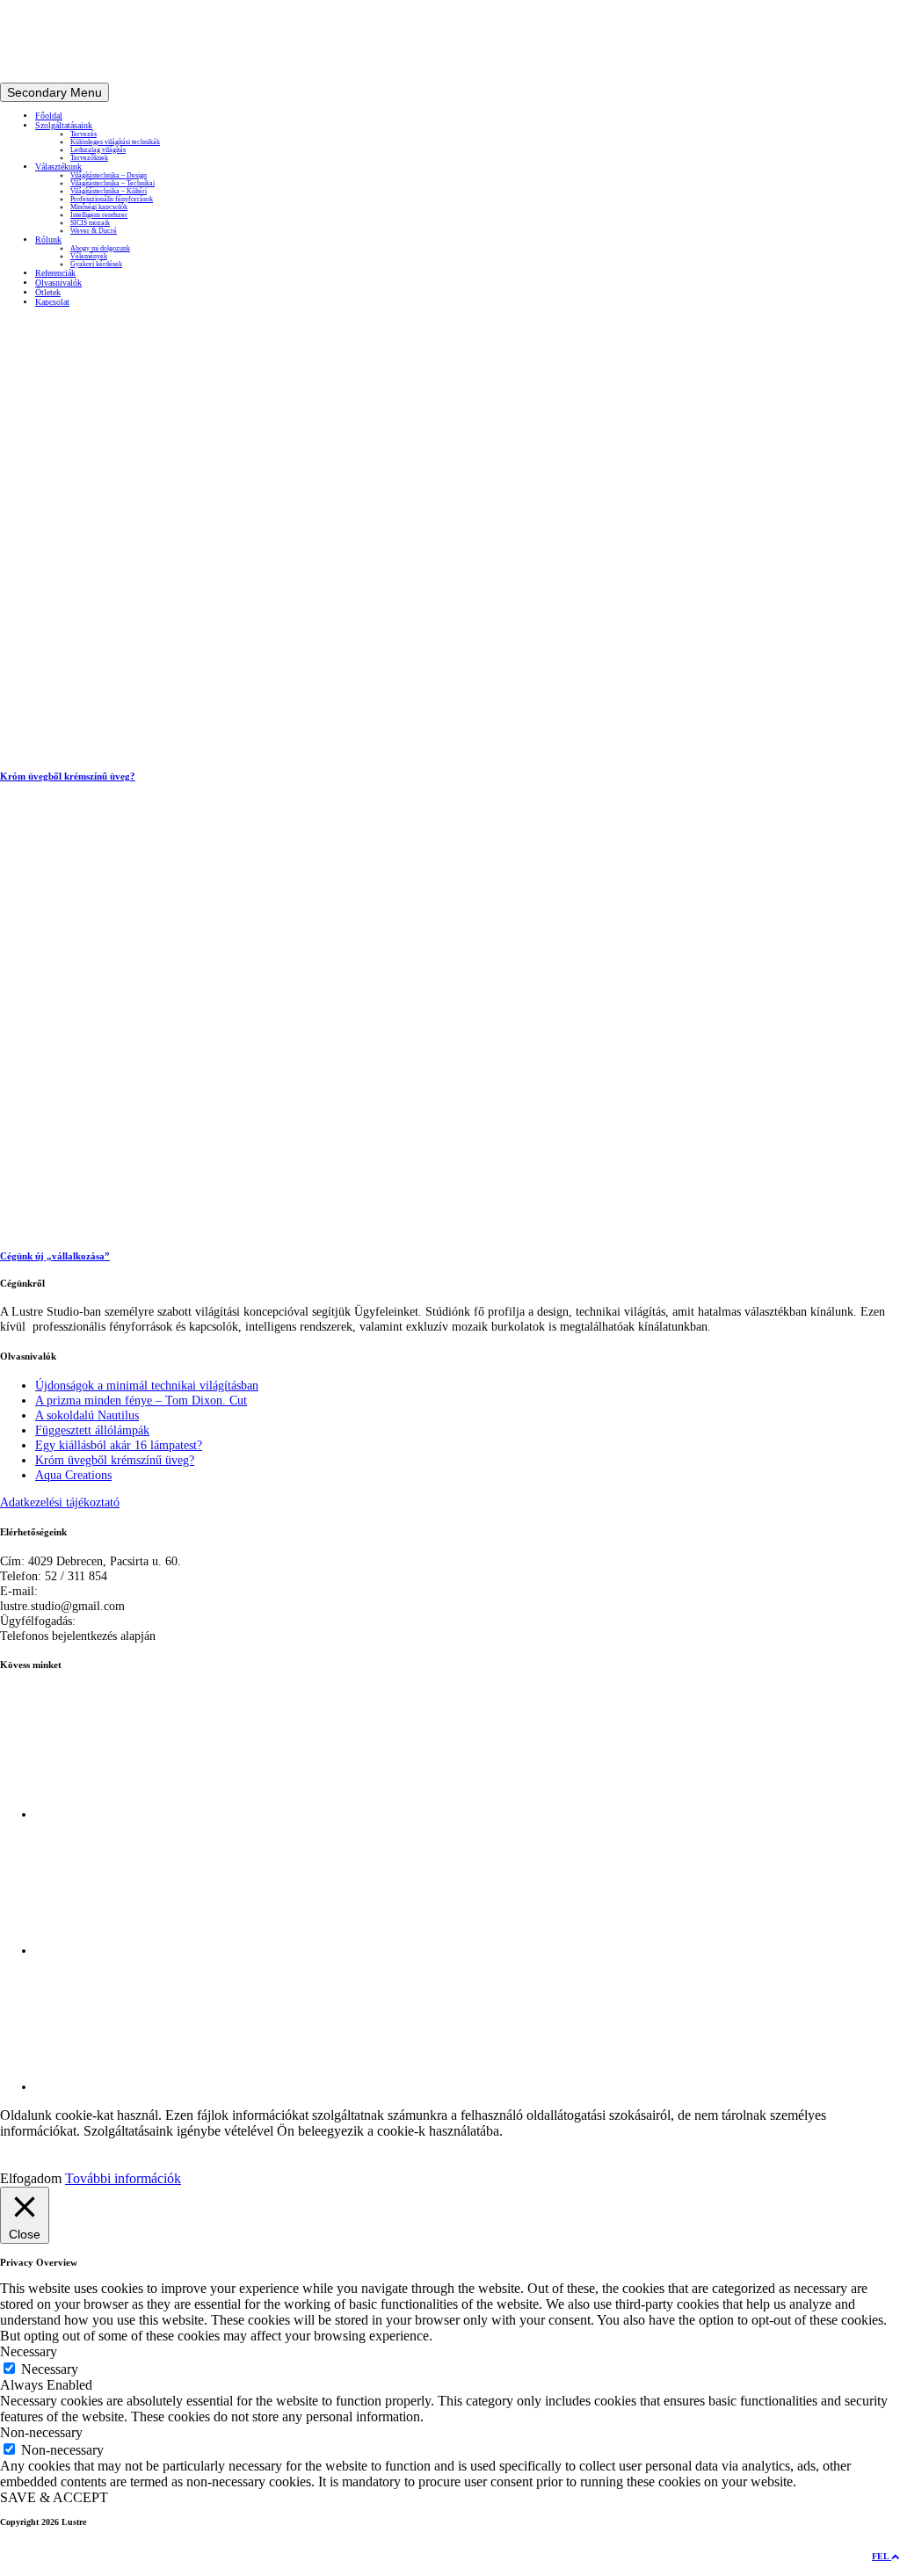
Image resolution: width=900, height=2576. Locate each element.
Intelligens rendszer (99, 215)
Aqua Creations (73, 1475)
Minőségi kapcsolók (99, 207)
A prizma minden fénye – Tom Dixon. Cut (141, 1400)
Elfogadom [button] (31, 2178)
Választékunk (58, 167)
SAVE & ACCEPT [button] (54, 2497)
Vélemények (89, 256)
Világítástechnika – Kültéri (109, 191)
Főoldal (49, 116)
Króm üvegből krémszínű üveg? (115, 1460)
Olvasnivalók (58, 283)
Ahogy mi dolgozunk (100, 248)
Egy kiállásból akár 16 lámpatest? (119, 1445)
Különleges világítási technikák (115, 142)
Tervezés (83, 134)
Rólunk (48, 239)
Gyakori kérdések (96, 264)
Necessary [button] (29, 2351)
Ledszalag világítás (98, 150)
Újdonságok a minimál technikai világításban (147, 1385)
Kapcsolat (52, 302)
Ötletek (48, 292)
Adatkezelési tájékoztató (60, 1502)
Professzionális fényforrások (112, 199)
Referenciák (55, 273)
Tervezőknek (89, 158)
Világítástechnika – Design (109, 175)
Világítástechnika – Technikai (112, 183)
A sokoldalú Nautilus (87, 1415)
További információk (123, 2178)
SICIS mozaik (90, 223)
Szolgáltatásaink (64, 125)
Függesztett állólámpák (92, 1430)
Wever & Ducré (94, 231)
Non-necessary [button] (41, 2432)
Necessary (50, 2369)
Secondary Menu (54, 92)
